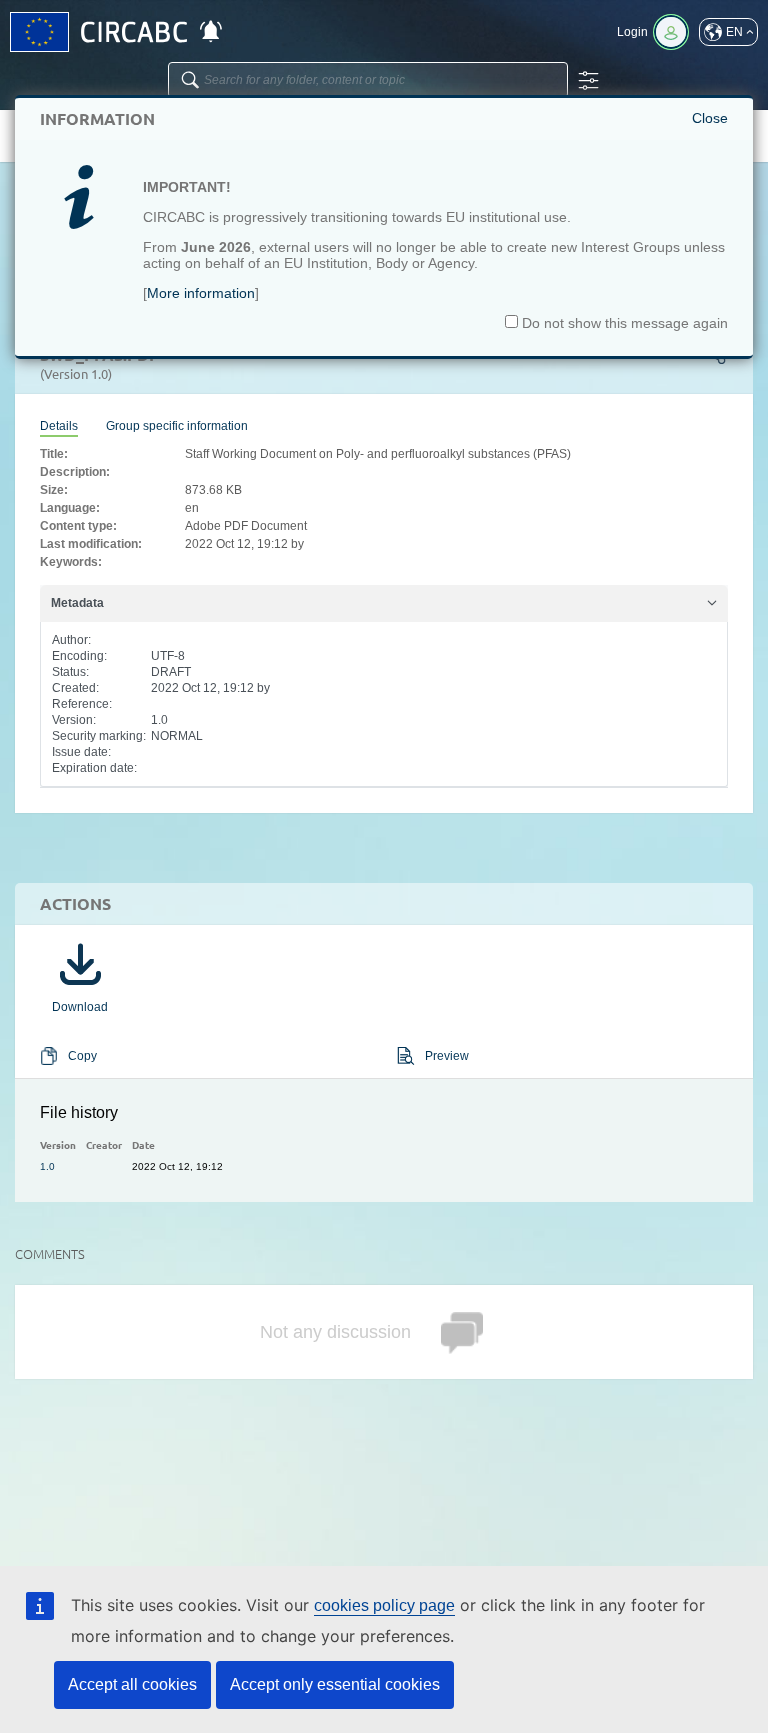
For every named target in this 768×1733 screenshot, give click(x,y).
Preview (447, 1056)
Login (632, 32)
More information (201, 293)
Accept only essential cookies (335, 1684)
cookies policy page (384, 1605)
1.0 (47, 1166)
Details (59, 426)
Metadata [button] (77, 603)
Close (710, 118)
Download (80, 1007)
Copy (82, 1056)
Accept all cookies (132, 1684)
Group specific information (177, 426)
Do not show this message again (623, 323)
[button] (728, 32)
